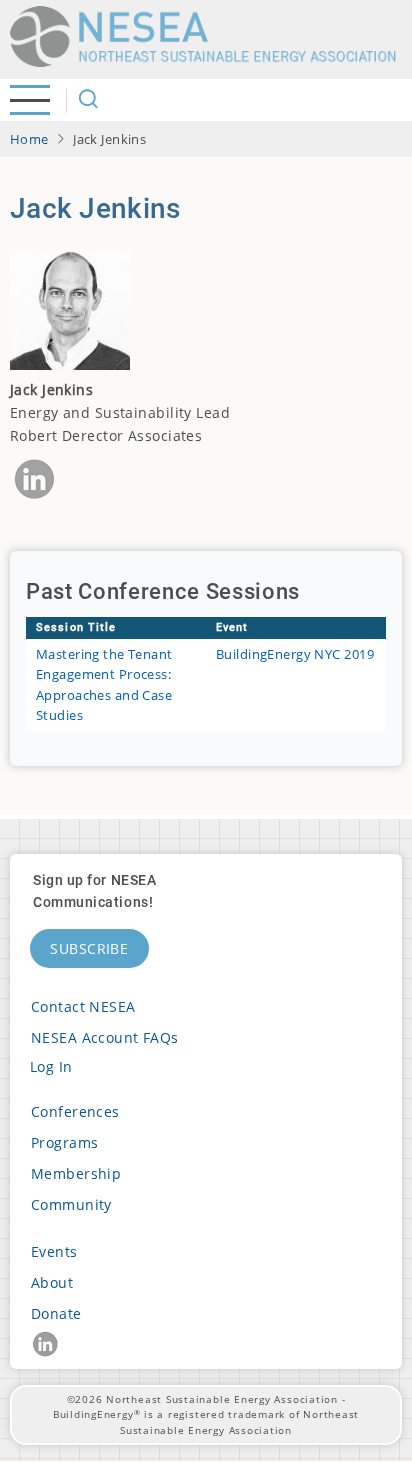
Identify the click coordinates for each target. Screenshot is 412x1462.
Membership (76, 1173)
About (52, 1282)
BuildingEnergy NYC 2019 (295, 654)
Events (54, 1251)
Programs (64, 1142)
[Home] (210, 36)
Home (29, 139)
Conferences (75, 1111)
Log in (51, 1066)
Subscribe (89, 948)
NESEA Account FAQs (105, 1037)
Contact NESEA (83, 1006)
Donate (56, 1313)
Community (71, 1204)
